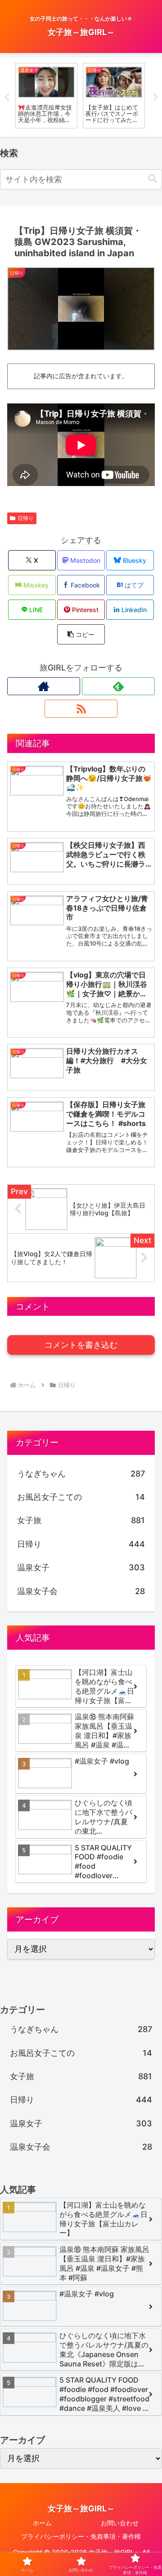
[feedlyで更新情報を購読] (118, 686)
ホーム (42, 2523)
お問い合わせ (120, 2523)
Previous (7, 97)
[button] (153, 179)
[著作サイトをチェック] (44, 686)
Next (155, 97)
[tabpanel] (46, 95)
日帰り (26, 518)
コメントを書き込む (81, 1345)
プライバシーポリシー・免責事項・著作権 (81, 2536)
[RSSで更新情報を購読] (81, 709)
